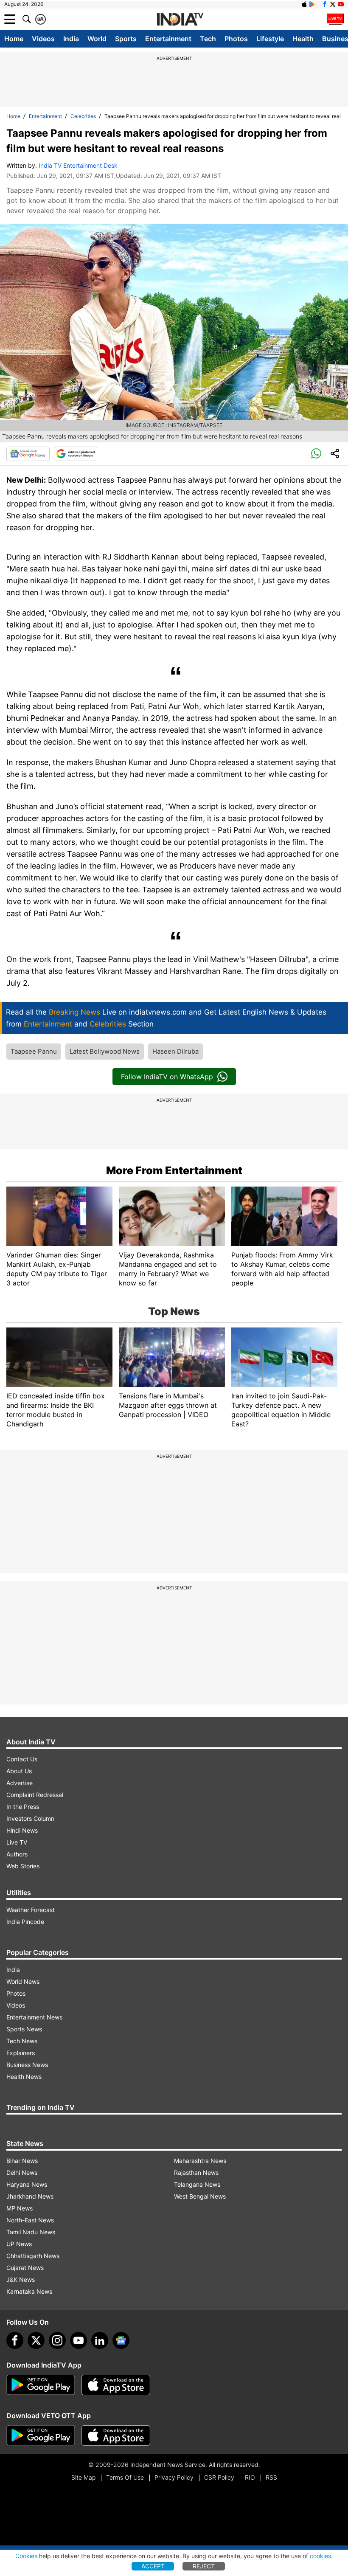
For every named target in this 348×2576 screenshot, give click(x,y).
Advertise (20, 1783)
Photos (236, 39)
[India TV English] (180, 20)
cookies (320, 2556)
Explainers (21, 2053)
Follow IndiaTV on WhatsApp (167, 1077)
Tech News (22, 2041)
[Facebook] (15, 2340)
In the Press (23, 1807)
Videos (43, 39)
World (97, 39)
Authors (17, 1854)
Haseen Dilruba (175, 1051)
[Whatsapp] (316, 454)
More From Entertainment (174, 1170)
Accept (153, 2566)
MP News (20, 2208)
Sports (126, 39)
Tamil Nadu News (31, 2232)
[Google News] (28, 454)
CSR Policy (219, 2477)
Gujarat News (25, 2268)
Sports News (24, 2029)
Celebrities (83, 116)
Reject (204, 2566)
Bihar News (22, 2161)
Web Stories (23, 1866)
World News (23, 1981)
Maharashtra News (200, 2161)
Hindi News (22, 1830)
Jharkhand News (30, 2196)
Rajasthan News (196, 2172)
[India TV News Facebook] (325, 4)
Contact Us (22, 1759)
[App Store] (116, 2385)
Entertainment (168, 39)
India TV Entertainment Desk (78, 165)
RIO (250, 2477)
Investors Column (30, 1818)
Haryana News (27, 2184)
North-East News (30, 2220)
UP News (19, 2244)
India (71, 39)
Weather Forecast (31, 1910)
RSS (271, 2477)
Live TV (17, 1842)
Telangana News (197, 2184)
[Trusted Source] (76, 454)
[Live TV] (335, 19)
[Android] (312, 4)
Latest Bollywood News (105, 1051)
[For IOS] (116, 2435)
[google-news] (121, 2340)
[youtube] (79, 2340)
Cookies (26, 2556)
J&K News (21, 2279)
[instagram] (57, 2340)
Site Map (83, 2477)
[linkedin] (100, 2340)
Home (14, 39)
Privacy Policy (174, 2477)
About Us (19, 1771)
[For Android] (41, 2435)
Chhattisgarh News (33, 2256)
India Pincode (25, 1922)
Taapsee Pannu (34, 1051)
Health (303, 39)
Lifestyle (270, 39)
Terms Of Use (125, 2477)
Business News (27, 2065)
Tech (208, 39)
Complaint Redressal (35, 1795)
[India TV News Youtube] (341, 4)
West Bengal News (200, 2196)
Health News (24, 2077)
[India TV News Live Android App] (41, 2385)
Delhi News (22, 2172)
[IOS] (304, 4)
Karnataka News (29, 2291)
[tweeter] (36, 2340)
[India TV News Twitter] (333, 4)
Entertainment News (34, 2017)
